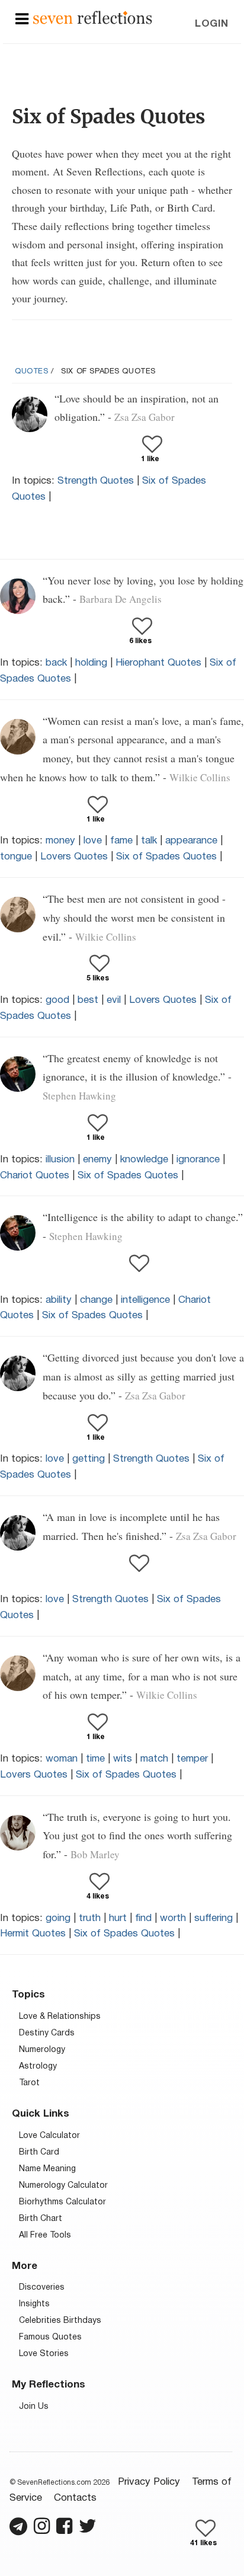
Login (212, 24)
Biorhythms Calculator (62, 2202)
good (57, 1000)
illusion (60, 1160)
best (88, 1000)
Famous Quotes (50, 2337)
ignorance (198, 1160)
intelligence (145, 1300)
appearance (191, 841)
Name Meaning (47, 2169)
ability (59, 1300)
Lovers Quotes (74, 857)
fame (121, 841)
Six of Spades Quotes (166, 857)
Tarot (29, 2083)
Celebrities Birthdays (60, 2321)
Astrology (38, 2067)
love (93, 841)
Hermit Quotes (33, 1934)
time (95, 1759)
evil (114, 1000)
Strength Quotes (96, 481)
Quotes (32, 372)
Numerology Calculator (63, 2186)
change (96, 1300)
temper (192, 1759)
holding (91, 663)
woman (62, 1759)
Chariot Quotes (35, 1176)
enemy (97, 1160)
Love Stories (44, 2354)
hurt (118, 1918)
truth (90, 1918)
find (143, 1918)
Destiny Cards (47, 2033)
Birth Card (39, 2152)
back (56, 663)
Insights (34, 2304)
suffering (213, 1918)
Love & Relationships (60, 2017)
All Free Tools (45, 2235)
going (58, 1918)
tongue (16, 857)
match (154, 1759)
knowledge (144, 1160)
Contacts (75, 2498)
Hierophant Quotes (158, 663)
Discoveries (42, 2288)
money (60, 841)
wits (123, 1759)
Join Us (34, 2407)
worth (173, 1918)
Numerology (42, 2050)
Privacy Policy (149, 2482)
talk (149, 841)
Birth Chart (41, 2219)
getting (89, 1459)
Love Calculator (49, 2136)
